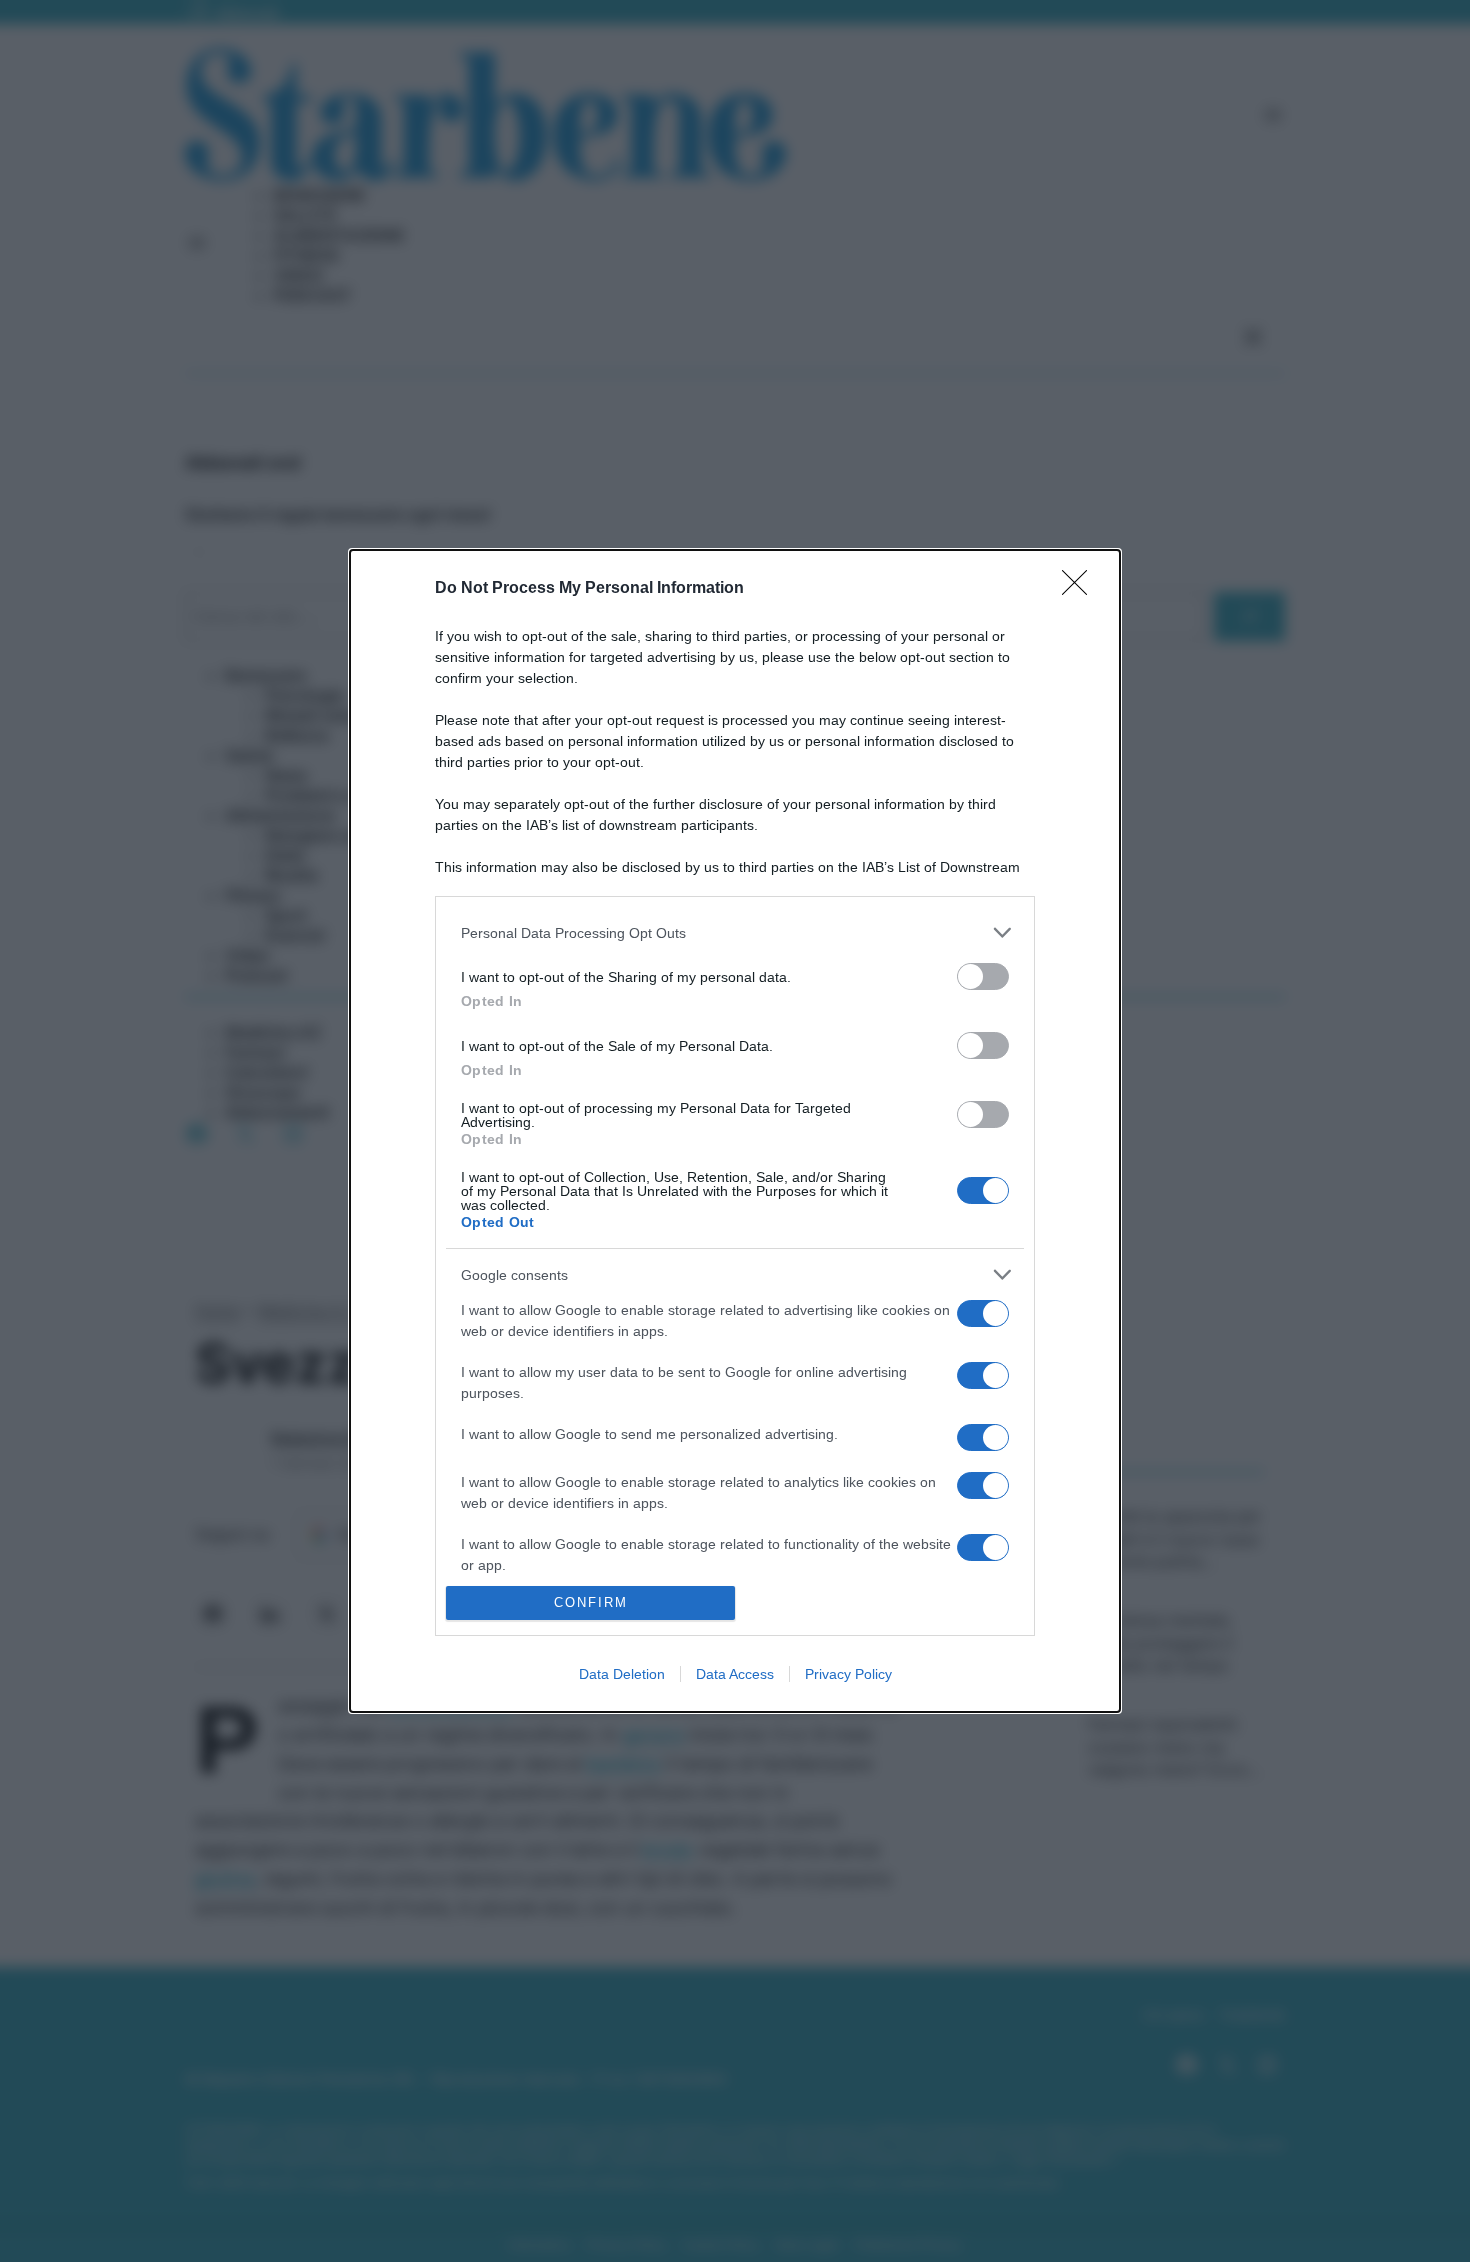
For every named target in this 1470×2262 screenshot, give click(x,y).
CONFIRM (591, 1602)
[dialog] (735, 1131)
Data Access (735, 1674)
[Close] (1081, 589)
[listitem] (735, 932)
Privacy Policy (848, 1674)
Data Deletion (622, 1674)
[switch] (983, 976)
